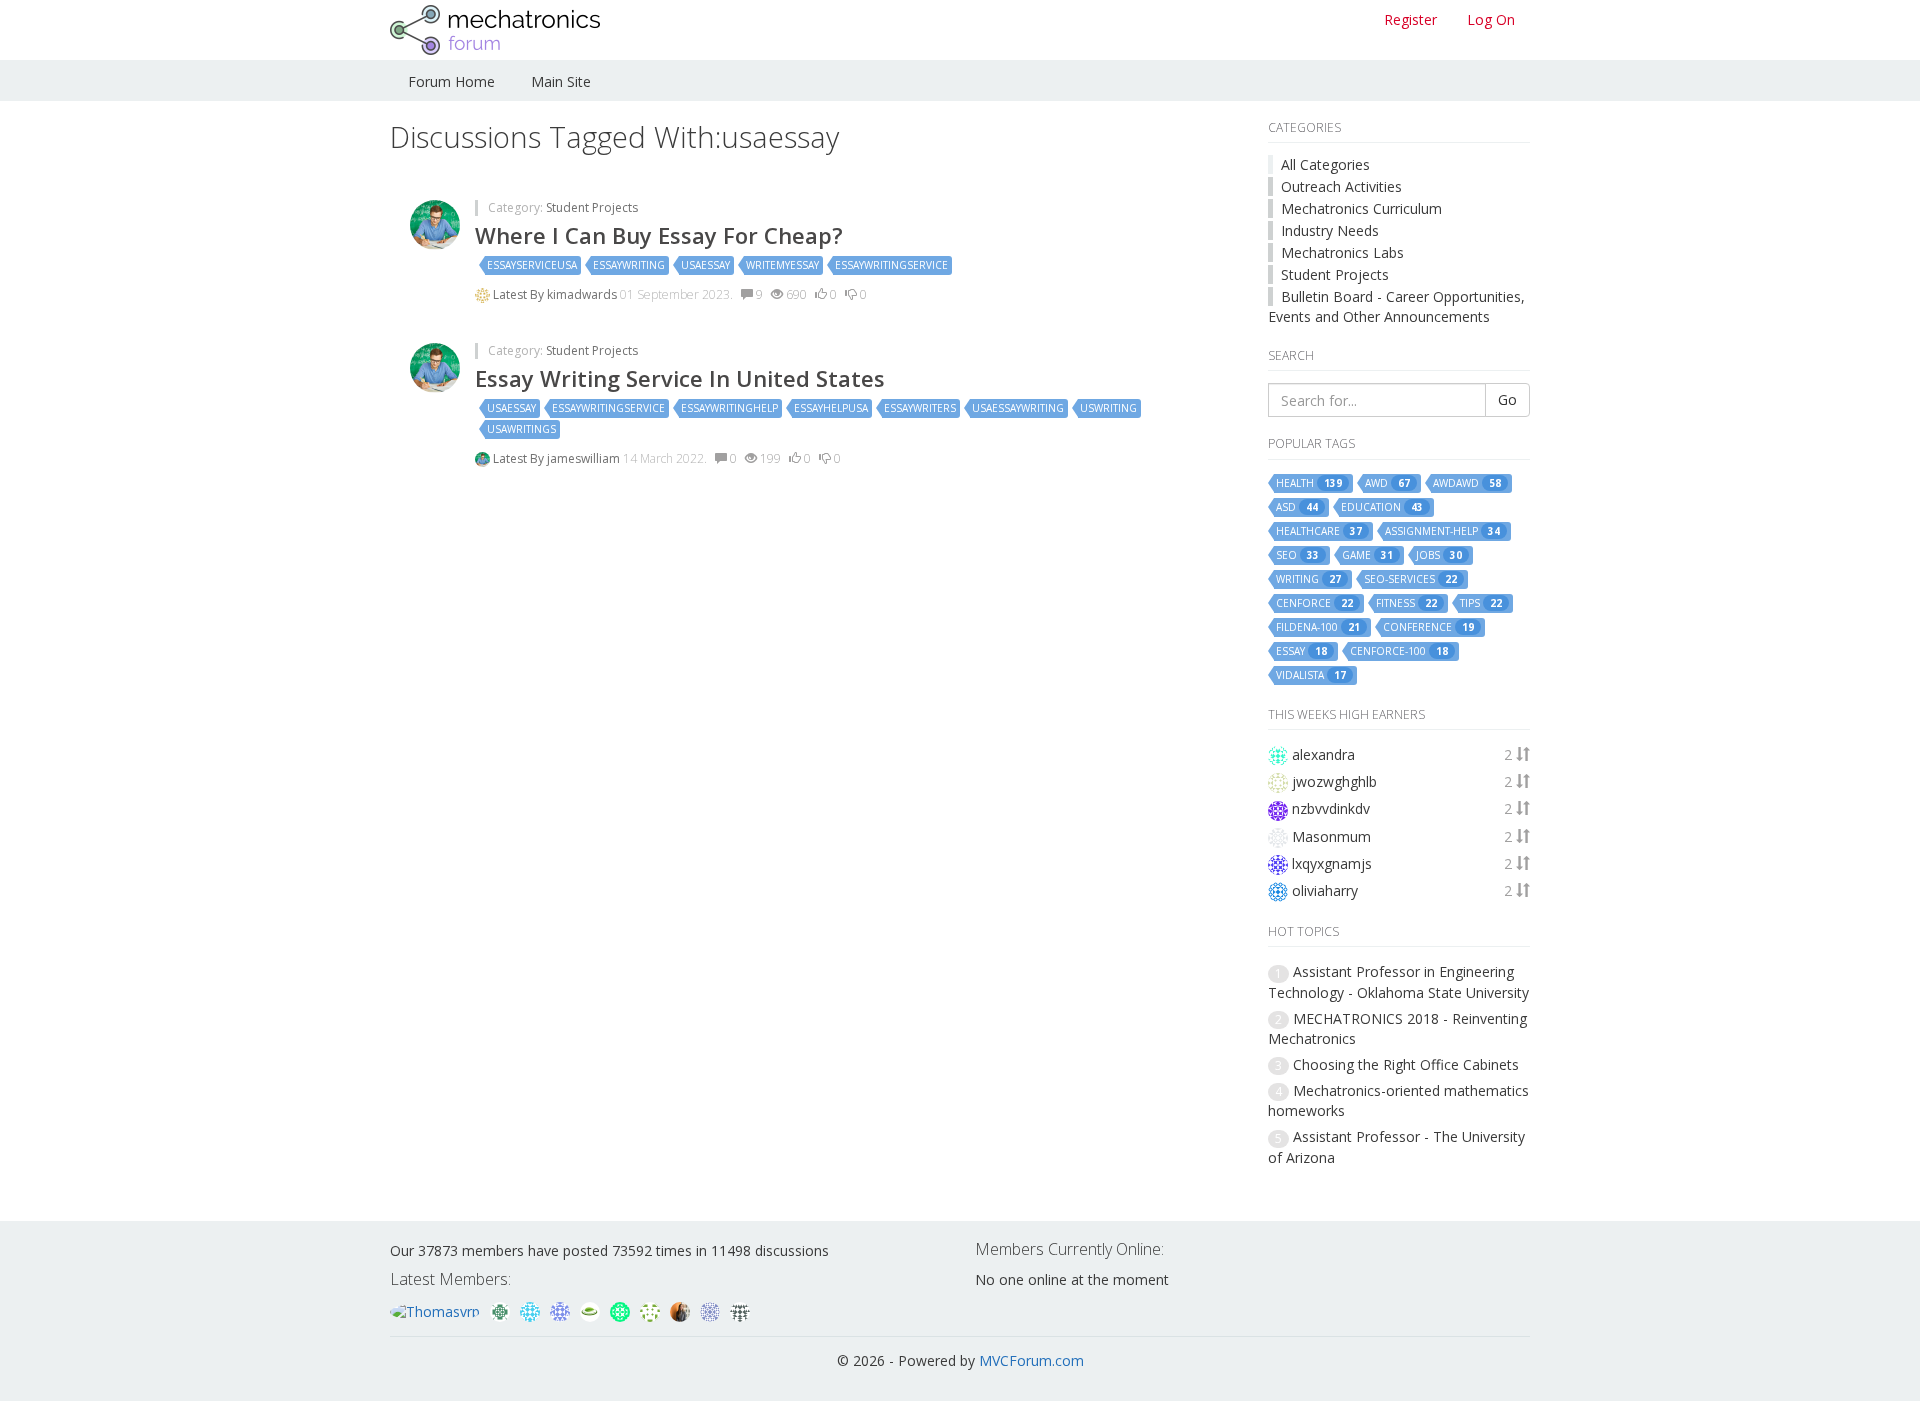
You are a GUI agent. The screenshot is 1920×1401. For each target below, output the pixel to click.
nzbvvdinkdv (1331, 808)
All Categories (1325, 164)
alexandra (1323, 754)
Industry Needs (1330, 230)
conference (1428, 627)
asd (1297, 507)
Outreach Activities (1341, 186)
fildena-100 (1318, 627)
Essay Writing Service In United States (680, 378)
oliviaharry (1325, 890)
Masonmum (1331, 836)
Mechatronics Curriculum (1361, 208)
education (1382, 507)
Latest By (520, 294)
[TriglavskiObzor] (622, 1309)
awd (1387, 483)
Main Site (561, 81)
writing (1308, 579)
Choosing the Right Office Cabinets (1406, 1064)
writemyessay (782, 265)
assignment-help (1442, 531)
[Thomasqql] (532, 1309)
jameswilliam (585, 458)
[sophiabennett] (682, 1309)
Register (1410, 19)
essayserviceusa (532, 265)
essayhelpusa (831, 408)
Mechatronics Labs (1342, 252)
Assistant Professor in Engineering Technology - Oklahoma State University (1398, 981)
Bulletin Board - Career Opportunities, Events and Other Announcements (1396, 306)
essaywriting (629, 265)
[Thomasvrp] (437, 1309)
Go (1507, 399)
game (1367, 555)
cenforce (1314, 603)
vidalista (1311, 675)
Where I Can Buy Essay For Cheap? (659, 235)
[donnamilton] (652, 1309)
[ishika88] (562, 1309)
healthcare (1319, 531)
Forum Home (451, 81)
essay (1301, 651)
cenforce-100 (1399, 651)
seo (1297, 555)
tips (1481, 603)
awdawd (1467, 483)
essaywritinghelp (729, 408)
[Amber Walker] (740, 1309)
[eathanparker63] (592, 1309)
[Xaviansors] (712, 1309)
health (1309, 483)
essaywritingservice (891, 265)
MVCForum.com (1031, 1360)
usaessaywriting (1018, 408)
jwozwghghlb (1334, 781)
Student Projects (592, 207)
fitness (1406, 603)
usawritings (521, 429)
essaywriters (920, 408)
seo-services (1410, 579)
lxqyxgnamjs (1332, 863)
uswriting (1108, 408)
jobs (1439, 555)
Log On (1491, 19)
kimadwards (583, 294)
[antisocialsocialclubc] (502, 1309)
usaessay (705, 265)
